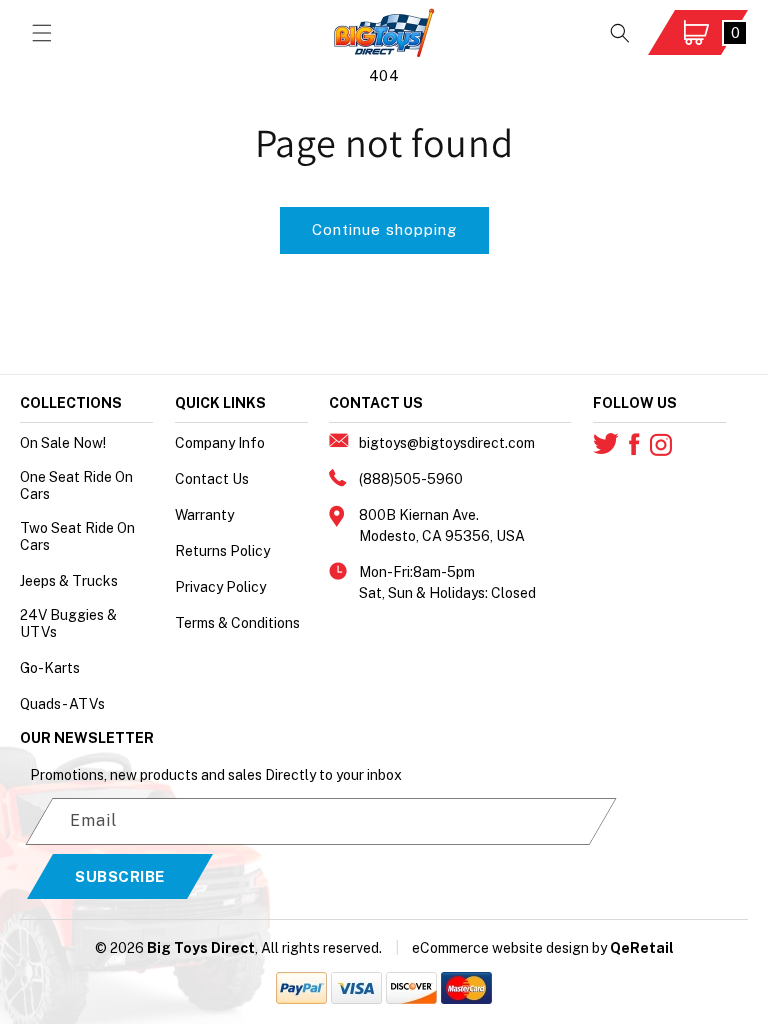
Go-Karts (50, 668)
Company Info (220, 443)
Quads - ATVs (62, 704)
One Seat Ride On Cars (76, 485)
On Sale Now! (63, 443)
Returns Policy (222, 551)
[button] (42, 33)
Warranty (204, 515)
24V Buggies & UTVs (68, 623)
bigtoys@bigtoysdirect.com (447, 443)
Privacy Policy (220, 587)
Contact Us (212, 479)
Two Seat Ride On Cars (77, 536)
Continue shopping (384, 229)
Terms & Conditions (237, 623)
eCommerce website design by (509, 948)
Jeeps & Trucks (69, 581)
